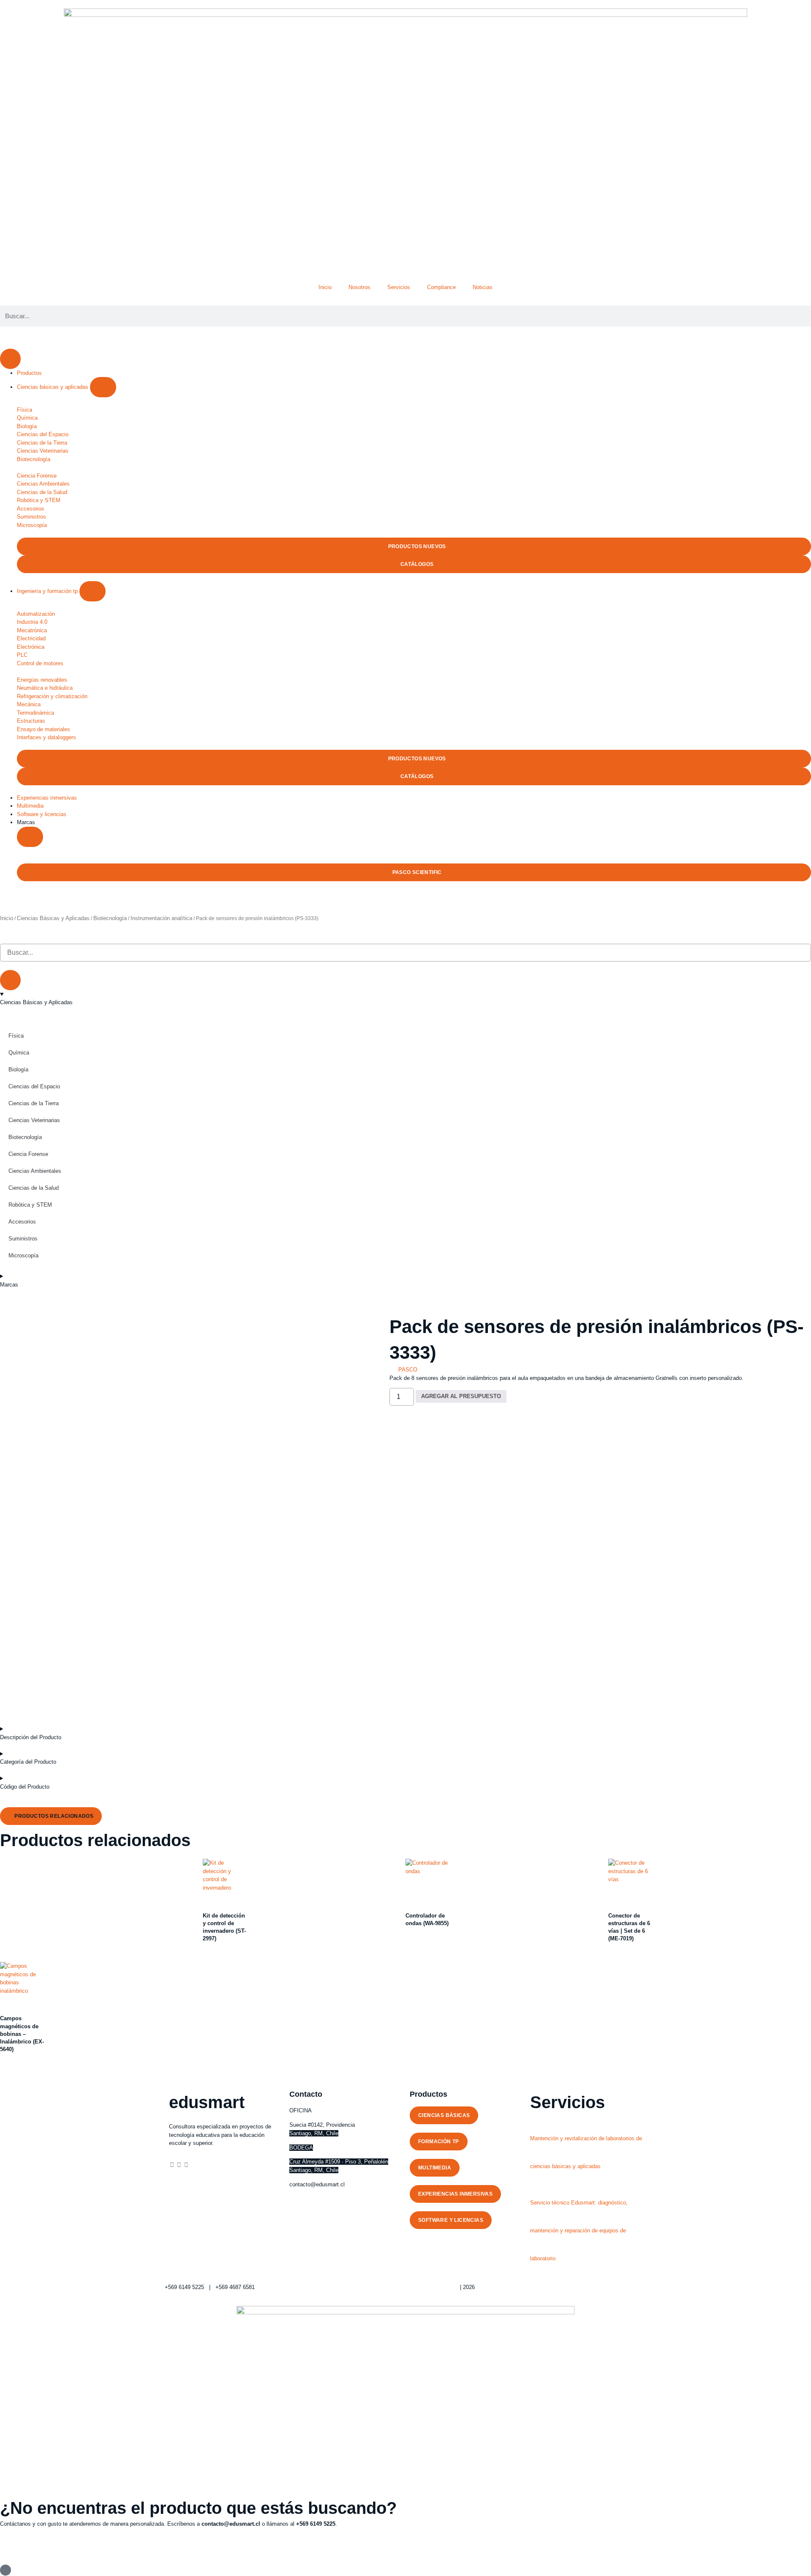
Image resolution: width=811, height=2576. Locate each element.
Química (19, 1053)
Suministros (23, 1239)
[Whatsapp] (186, 2165)
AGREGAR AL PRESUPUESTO (461, 1396)
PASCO (408, 1370)
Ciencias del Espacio (34, 1086)
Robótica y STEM (30, 1205)
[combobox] (405, 953)
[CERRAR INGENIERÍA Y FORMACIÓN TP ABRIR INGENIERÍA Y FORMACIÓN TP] (93, 591)
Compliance (441, 287)
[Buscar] (10, 980)
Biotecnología (110, 918)
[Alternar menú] (10, 359)
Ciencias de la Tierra (34, 1103)
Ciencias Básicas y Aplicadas (53, 918)
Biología (18, 1069)
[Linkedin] (172, 2165)
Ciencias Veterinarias (34, 1120)
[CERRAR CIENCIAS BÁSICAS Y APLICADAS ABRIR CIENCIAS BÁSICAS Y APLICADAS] (103, 387)
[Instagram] (179, 2165)
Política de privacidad (432, 2287)
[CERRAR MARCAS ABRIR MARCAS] (30, 837)
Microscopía (23, 1255)
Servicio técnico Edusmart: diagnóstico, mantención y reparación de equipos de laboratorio (579, 2230)
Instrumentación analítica (161, 918)
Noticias (483, 287)
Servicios (399, 287)
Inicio (325, 287)
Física (16, 1036)
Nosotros (359, 287)
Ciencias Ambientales (35, 1171)
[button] (25, 872)
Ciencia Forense (28, 1154)
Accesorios (22, 1222)
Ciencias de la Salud (34, 1188)
